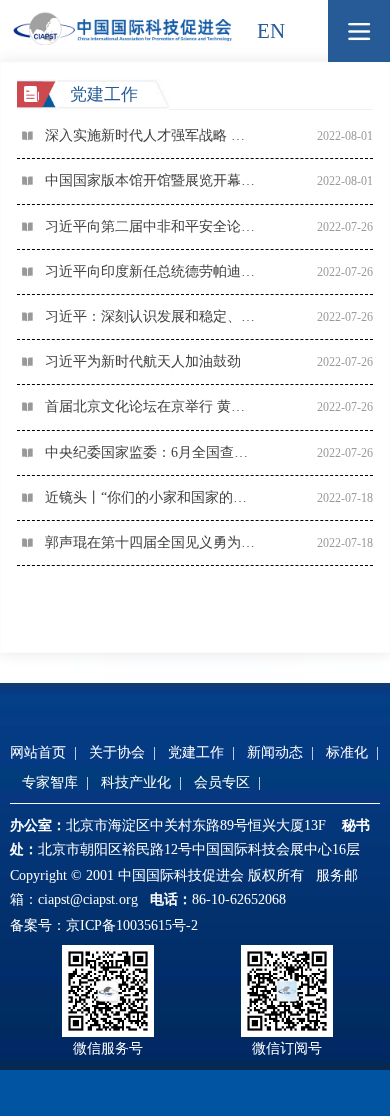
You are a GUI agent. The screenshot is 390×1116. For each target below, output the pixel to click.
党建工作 (196, 752)
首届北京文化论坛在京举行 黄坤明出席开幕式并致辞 (156, 406)
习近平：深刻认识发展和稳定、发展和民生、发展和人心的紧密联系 (156, 316)
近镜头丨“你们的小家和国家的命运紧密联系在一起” (156, 497)
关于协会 (117, 752)
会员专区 (222, 782)
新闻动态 (275, 752)
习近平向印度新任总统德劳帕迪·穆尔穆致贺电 (156, 271)
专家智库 (50, 782)
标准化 (347, 752)
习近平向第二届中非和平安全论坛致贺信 (156, 226)
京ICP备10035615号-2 (132, 925)
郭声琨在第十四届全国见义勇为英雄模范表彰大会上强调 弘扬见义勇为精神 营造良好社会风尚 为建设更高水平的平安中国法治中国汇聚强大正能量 (156, 542)
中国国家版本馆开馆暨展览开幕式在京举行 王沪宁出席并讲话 (156, 180)
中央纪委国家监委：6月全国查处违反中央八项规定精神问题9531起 (156, 452)
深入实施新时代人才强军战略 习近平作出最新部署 (156, 135)
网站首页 (38, 752)
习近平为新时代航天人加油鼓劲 (143, 361)
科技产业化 (136, 782)
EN (271, 30)
